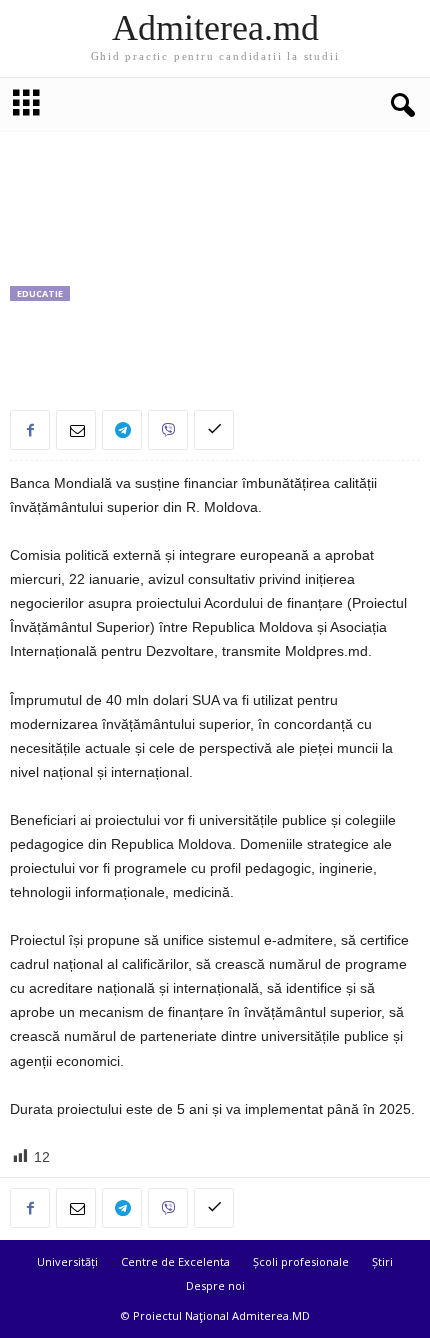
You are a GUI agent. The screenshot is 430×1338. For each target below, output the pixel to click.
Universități (67, 1261)
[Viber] (168, 430)
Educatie (40, 293)
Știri (382, 1261)
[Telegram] (122, 430)
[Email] (76, 430)
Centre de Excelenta (175, 1261)
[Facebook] (30, 430)
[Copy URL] (214, 430)
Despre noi (215, 1285)
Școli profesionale (301, 1261)
